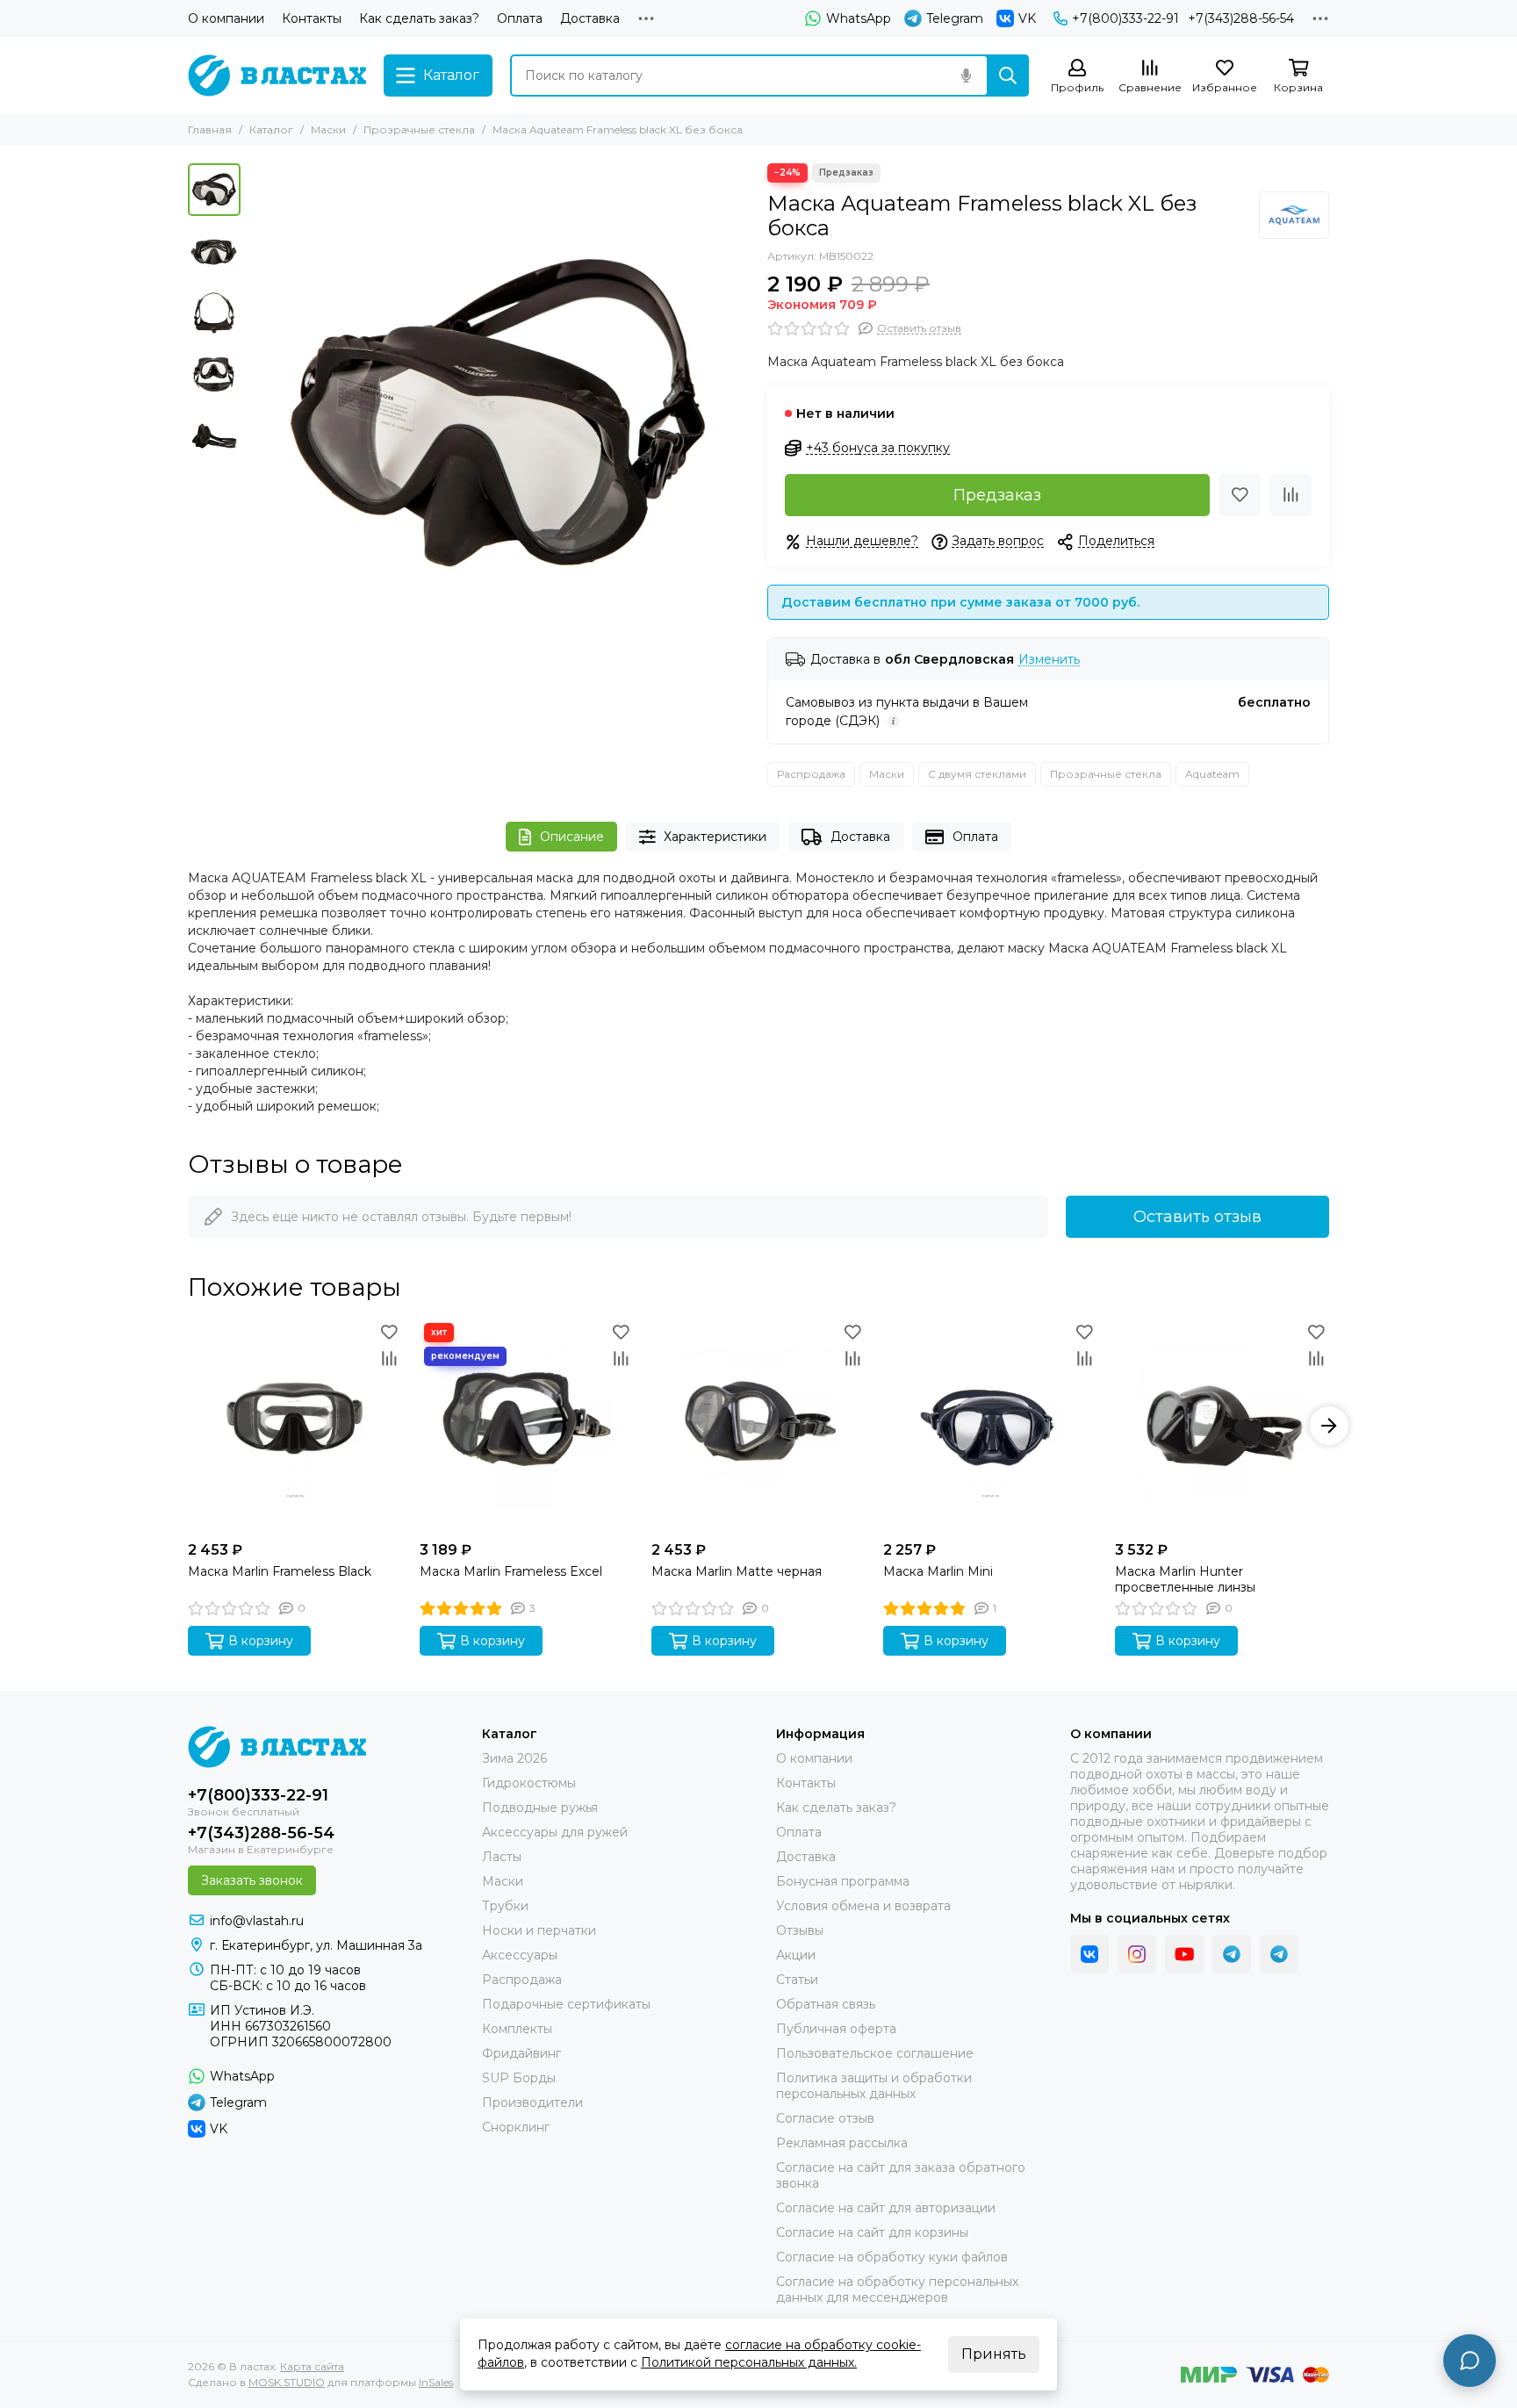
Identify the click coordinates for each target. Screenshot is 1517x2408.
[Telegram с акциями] (1232, 1954)
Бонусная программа (843, 1881)
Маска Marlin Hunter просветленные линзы (1185, 1579)
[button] (258, 413)
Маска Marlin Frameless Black (280, 1571)
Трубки (505, 1906)
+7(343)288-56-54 (1241, 18)
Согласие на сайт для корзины (872, 2232)
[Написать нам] (1470, 2361)
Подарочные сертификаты (566, 2004)
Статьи (797, 1980)
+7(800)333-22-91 (1125, 18)
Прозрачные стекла (419, 129)
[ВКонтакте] (1089, 1954)
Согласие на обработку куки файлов (892, 2257)
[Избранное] (1240, 495)
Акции (796, 1955)
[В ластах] (277, 75)
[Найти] (1008, 75)
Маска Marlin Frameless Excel (511, 1571)
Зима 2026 (514, 1758)
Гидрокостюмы (529, 1783)
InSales (436, 2382)
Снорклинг (516, 2127)
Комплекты (517, 2029)
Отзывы (800, 1930)
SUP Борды (519, 2078)
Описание (572, 837)
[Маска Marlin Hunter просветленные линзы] (1222, 1426)
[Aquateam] (1294, 215)
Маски (328, 129)
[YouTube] (1184, 1954)
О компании (226, 18)
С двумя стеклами (977, 774)
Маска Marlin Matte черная (737, 1571)
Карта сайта (312, 2366)
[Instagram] (1137, 1954)
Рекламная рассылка (842, 2143)
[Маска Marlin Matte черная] (758, 1426)
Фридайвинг (521, 2053)
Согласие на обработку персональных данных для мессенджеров (897, 2289)
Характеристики (715, 837)
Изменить (1049, 660)
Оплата (520, 18)
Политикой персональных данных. (749, 2362)
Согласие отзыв (825, 2118)
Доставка (590, 18)
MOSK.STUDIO (287, 2382)
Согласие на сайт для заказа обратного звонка (901, 2175)
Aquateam (1212, 774)
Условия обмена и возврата (863, 1906)
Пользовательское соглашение (875, 2053)
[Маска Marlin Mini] (990, 1426)
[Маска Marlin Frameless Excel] (527, 1426)
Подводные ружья (540, 1808)
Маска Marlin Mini (938, 1571)
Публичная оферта (836, 2029)
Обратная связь (826, 2004)
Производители (532, 2103)
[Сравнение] (1291, 495)
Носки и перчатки (539, 1930)
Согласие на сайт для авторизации (886, 2208)
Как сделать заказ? (419, 18)
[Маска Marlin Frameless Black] (295, 1426)
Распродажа (811, 774)
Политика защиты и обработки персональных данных (874, 2086)
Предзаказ (997, 495)
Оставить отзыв (1197, 1217)
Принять (994, 2354)
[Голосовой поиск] (966, 75)
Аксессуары (520, 1955)
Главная (210, 129)
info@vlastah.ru (257, 1921)
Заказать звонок (252, 1880)
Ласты (502, 1857)
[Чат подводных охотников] (1279, 1954)
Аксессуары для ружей (555, 1832)
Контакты (312, 18)
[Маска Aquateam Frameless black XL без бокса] (500, 413)
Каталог (271, 129)
